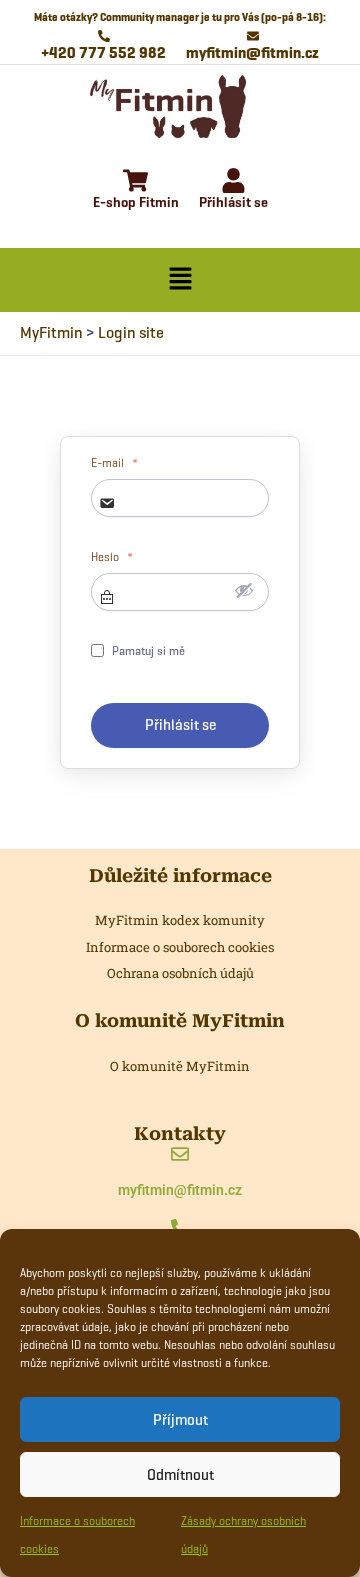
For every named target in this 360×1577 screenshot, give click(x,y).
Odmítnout (180, 1475)
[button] (180, 280)
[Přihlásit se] (233, 182)
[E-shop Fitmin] (135, 182)
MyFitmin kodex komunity (180, 920)
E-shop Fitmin (136, 202)
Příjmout (180, 1420)
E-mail (114, 463)
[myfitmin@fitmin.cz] (180, 1155)
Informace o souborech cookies (180, 947)
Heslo (112, 557)
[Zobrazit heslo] (244, 590)
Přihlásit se (233, 202)
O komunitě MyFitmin (180, 1066)
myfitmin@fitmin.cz (180, 1190)
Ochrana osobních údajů (180, 973)
